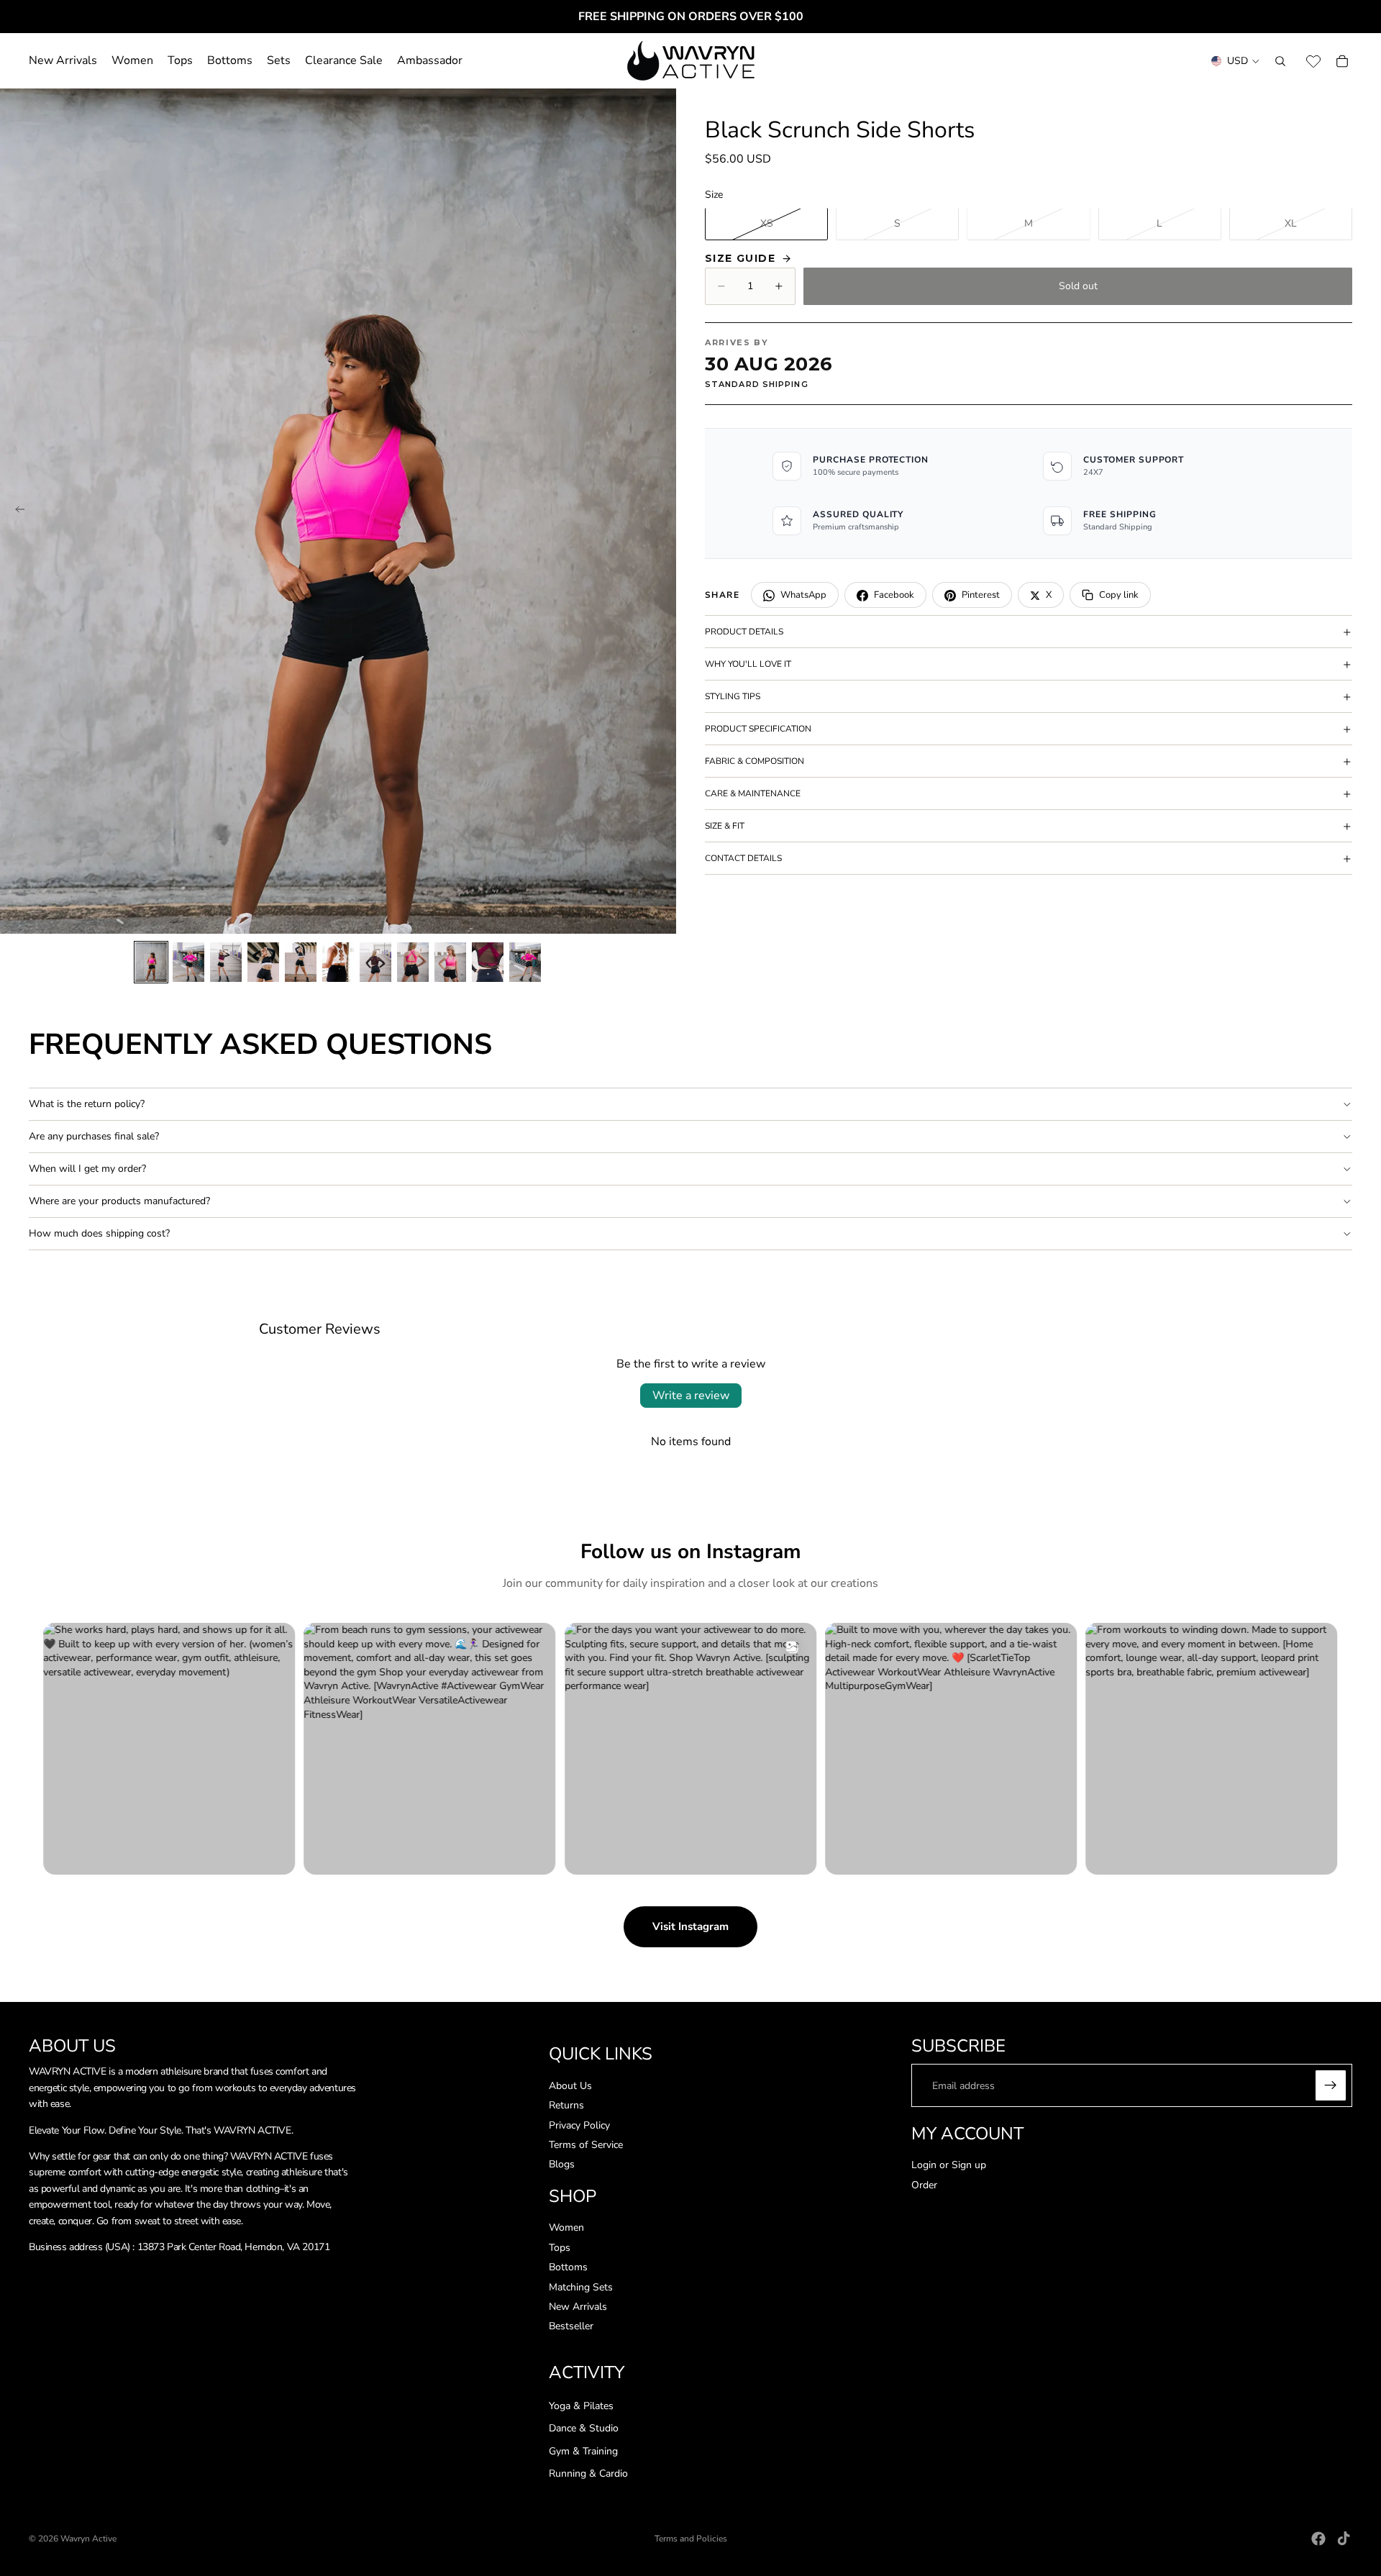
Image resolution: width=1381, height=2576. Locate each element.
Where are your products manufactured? (119, 1201)
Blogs (562, 2165)
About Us (570, 2086)
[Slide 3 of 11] (226, 962)
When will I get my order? (87, 1169)
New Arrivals (578, 2307)
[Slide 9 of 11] (450, 962)
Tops (560, 2248)
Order (924, 2185)
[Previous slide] (16, 511)
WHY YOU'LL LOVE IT (748, 664)
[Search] (1280, 61)
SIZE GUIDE (740, 258)
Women (566, 2228)
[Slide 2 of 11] (188, 962)
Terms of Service (586, 2145)
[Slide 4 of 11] (263, 962)
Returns (566, 2105)
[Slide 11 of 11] (525, 962)
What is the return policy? (87, 1104)
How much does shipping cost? (99, 1233)
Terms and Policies (691, 2539)
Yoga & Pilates (581, 2406)
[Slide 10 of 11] (488, 962)
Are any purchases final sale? (94, 1136)
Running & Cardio (588, 2474)
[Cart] (1342, 61)
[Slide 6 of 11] (338, 962)
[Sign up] (1331, 2086)
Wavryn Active (88, 2539)
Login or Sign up (949, 2165)
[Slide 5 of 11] (301, 962)
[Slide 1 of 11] (151, 962)
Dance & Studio (584, 2429)
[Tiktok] (1344, 2539)
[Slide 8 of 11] (413, 962)
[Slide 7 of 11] (375, 962)
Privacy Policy (579, 2125)
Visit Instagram (690, 1926)
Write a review (691, 1396)
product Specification (758, 729)
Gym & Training (583, 2451)
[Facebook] (1318, 2539)
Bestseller (571, 2327)
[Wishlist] (1313, 61)
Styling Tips (733, 696)
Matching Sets (581, 2287)
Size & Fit (725, 826)
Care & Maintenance (753, 793)
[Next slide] (660, 511)
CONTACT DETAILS (743, 858)
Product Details (744, 632)
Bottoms (568, 2268)
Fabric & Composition (755, 761)
